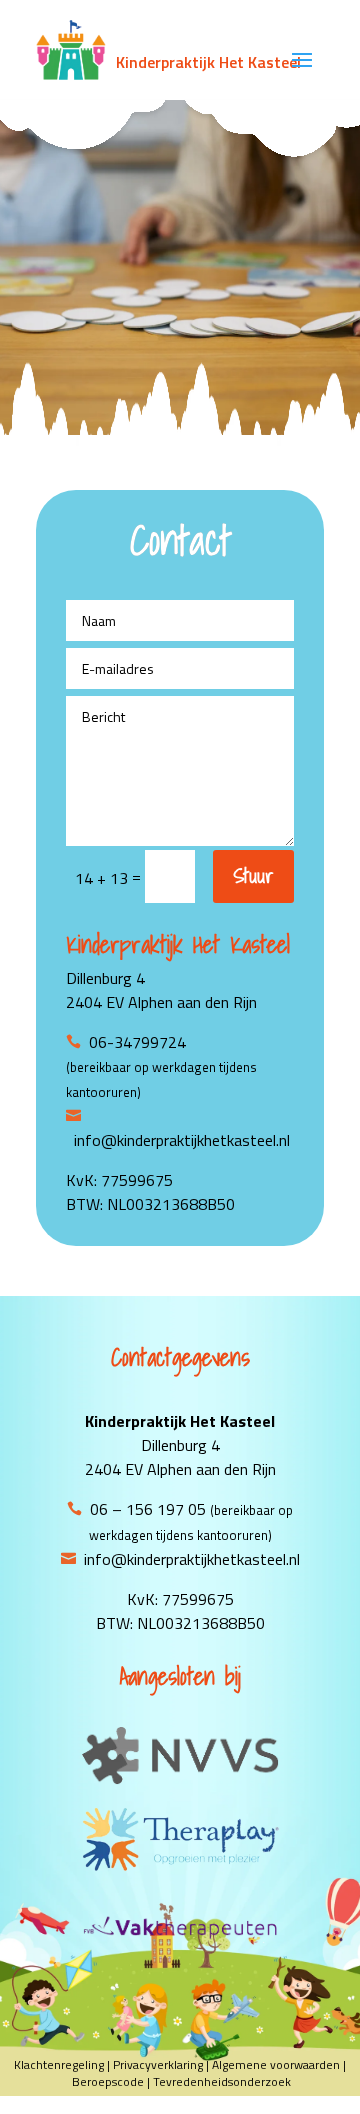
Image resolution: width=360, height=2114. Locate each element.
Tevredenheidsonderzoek (222, 2081)
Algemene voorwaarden (276, 2064)
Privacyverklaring (158, 2064)
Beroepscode (108, 2081)
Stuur (253, 876)
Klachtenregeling (59, 2064)
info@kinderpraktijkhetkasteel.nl (192, 1559)
